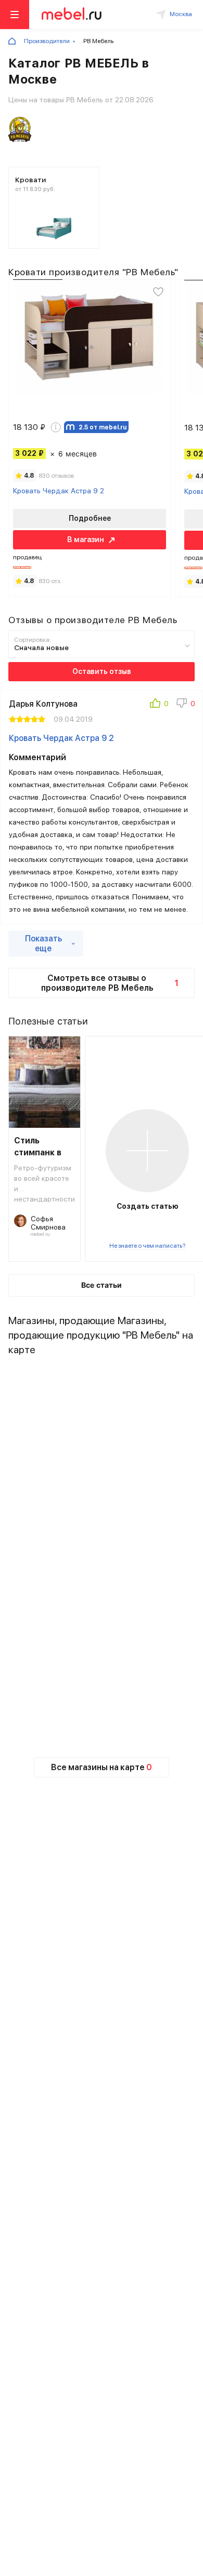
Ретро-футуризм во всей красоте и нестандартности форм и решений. (45, 1183)
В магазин (86, 540)
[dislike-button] (186, 705)
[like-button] (159, 705)
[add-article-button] (147, 1151)
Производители (47, 41)
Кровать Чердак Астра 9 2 (59, 491)
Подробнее (90, 518)
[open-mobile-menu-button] (15, 15)
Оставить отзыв (102, 671)
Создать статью (148, 1206)
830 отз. (50, 581)
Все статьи (102, 1285)
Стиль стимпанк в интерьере (38, 1147)
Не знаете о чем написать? (147, 1246)
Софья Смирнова (48, 1223)
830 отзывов (56, 476)
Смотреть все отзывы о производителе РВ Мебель (110, 983)
